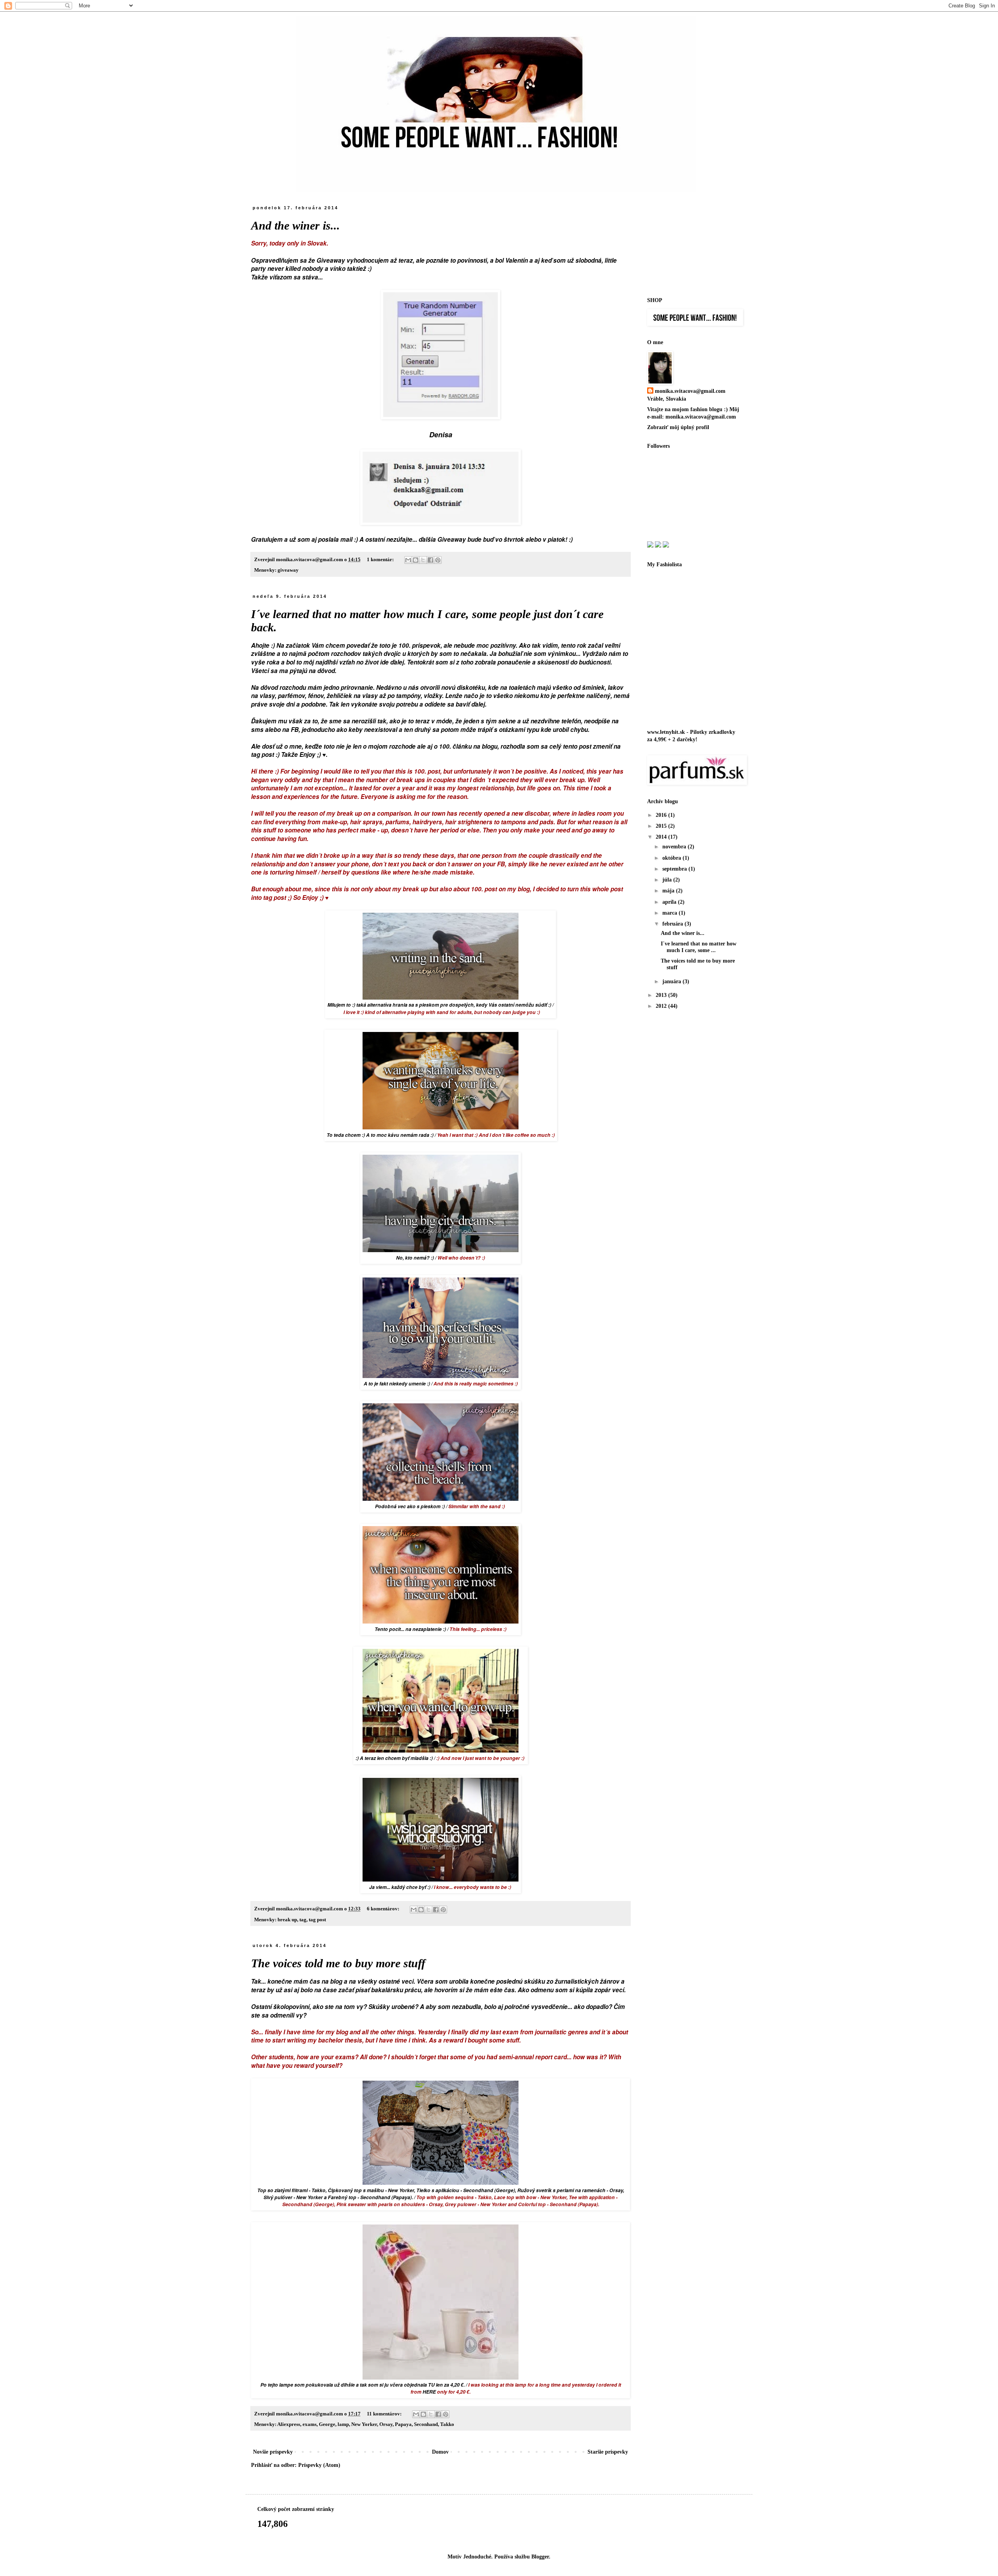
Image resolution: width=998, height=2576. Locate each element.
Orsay (386, 2424)
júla (668, 880)
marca (671, 913)
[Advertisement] (686, 244)
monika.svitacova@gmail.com (690, 391)
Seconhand (426, 2424)
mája (669, 891)
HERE (429, 2392)
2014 (662, 837)
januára (672, 981)
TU (431, 2385)
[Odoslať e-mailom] (408, 560)
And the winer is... (296, 225)
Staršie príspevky (608, 2452)
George (327, 2424)
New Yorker (364, 2424)
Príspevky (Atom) (319, 2465)
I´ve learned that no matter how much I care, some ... (699, 947)
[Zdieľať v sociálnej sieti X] (423, 560)
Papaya (403, 2424)
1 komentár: (381, 560)
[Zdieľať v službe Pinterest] (438, 560)
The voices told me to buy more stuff (338, 1963)
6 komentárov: (384, 1909)
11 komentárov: (385, 2414)
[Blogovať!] (416, 560)
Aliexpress (289, 2424)
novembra (675, 847)
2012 (662, 1006)
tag (303, 1920)
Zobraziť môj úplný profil (678, 427)
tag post (317, 1920)
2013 (662, 995)
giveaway (288, 570)
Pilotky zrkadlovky (713, 732)
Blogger (540, 2557)
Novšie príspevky (273, 2452)
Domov (440, 2452)
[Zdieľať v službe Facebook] (430, 560)
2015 (662, 826)
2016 (662, 815)
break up (287, 1920)
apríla (670, 902)
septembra (675, 869)
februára (673, 924)
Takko (447, 2424)
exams (310, 2424)
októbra (672, 858)
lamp (343, 2424)
